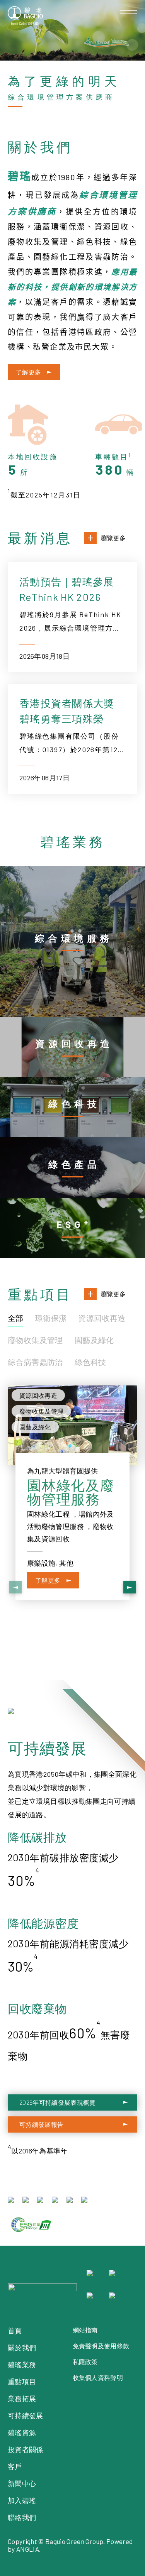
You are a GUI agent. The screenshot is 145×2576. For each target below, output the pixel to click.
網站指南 (85, 2330)
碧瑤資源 (22, 2432)
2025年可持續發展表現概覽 (57, 2102)
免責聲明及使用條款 (101, 2346)
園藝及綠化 (94, 1340)
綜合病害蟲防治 (35, 1362)
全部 (16, 1318)
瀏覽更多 (113, 538)
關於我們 (22, 2348)
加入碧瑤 (22, 2500)
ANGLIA (28, 2549)
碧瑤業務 (22, 2365)
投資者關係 (26, 2449)
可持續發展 (26, 2415)
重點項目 (22, 2381)
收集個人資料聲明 (98, 2377)
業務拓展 (22, 2398)
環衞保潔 (51, 1318)
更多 (81, 872)
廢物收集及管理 (35, 1340)
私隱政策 (85, 2362)
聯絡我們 (22, 2517)
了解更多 (28, 372)
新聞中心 (22, 2483)
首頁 (15, 2331)
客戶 (15, 2466)
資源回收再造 (102, 1318)
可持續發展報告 (41, 2124)
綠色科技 (90, 1362)
